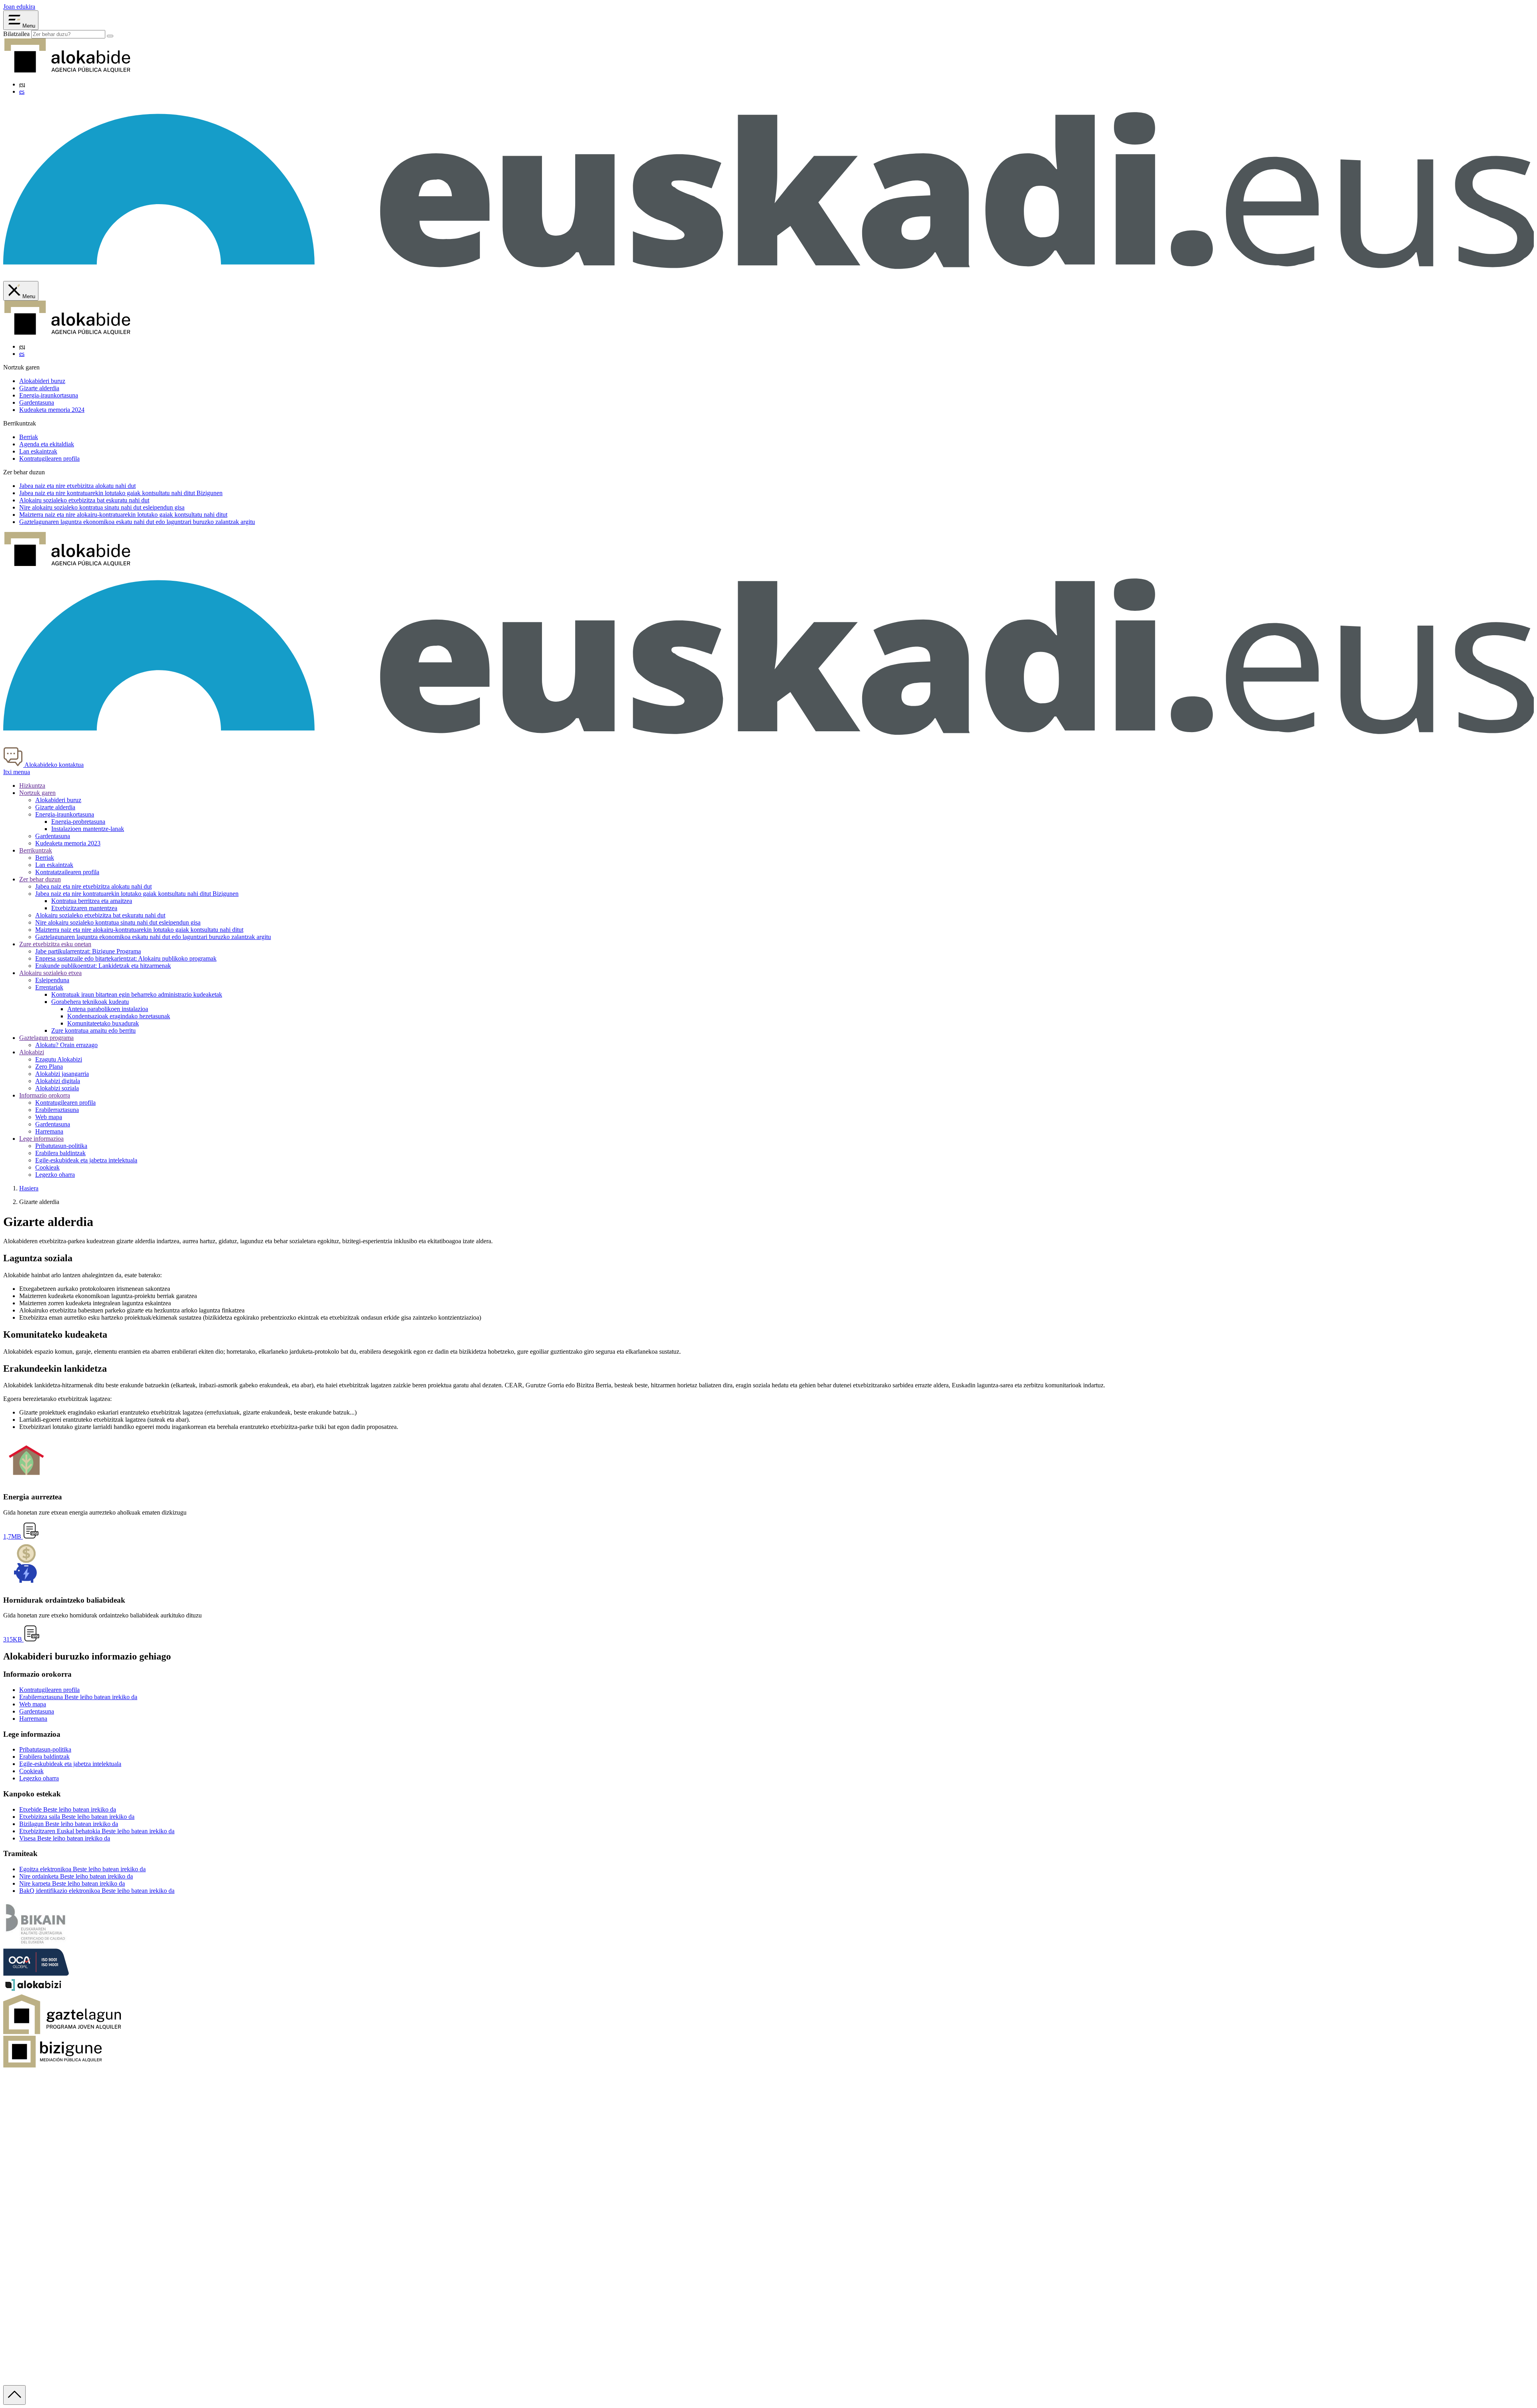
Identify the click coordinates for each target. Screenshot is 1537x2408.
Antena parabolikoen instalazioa (108, 1009)
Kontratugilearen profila (49, 459)
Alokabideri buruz (42, 381)
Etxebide (68, 1809)
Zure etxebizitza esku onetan (55, 944)
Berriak (29, 437)
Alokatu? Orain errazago (66, 1045)
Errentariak (49, 987)
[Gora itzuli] (14, 2395)
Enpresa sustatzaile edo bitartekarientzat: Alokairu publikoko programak (126, 958)
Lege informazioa (41, 1139)
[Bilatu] (110, 36)
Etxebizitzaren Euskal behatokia (97, 1831)
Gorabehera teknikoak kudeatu (90, 1002)
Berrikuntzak (36, 850)
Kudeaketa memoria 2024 (52, 410)
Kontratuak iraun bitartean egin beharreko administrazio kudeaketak (137, 994)
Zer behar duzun (40, 879)
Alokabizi (32, 1052)
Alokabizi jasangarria (62, 1074)
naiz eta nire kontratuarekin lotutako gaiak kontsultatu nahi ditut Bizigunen (121, 493)
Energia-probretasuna (78, 822)
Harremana (49, 1131)
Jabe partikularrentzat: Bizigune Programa (88, 951)
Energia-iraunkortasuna (49, 395)
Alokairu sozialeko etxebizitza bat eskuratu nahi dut (100, 915)
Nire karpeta (72, 1883)
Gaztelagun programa (46, 1038)
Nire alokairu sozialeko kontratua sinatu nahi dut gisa (102, 507)
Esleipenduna (52, 980)
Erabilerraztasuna (57, 1110)
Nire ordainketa (76, 1876)
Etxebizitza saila (77, 1817)
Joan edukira (19, 7)
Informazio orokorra (45, 1095)
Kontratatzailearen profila (67, 872)
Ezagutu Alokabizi (59, 1059)
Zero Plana (49, 1067)
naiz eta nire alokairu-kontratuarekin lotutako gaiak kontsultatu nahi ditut (123, 515)
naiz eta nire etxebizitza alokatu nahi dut (77, 486)
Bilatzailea (16, 34)
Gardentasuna (37, 402)
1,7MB (13, 1536)
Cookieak (47, 1167)
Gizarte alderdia (39, 388)
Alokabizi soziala (57, 1088)
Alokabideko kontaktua (53, 765)
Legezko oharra (55, 1175)
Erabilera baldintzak (60, 1153)
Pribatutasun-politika (61, 1146)
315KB (13, 1639)
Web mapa (49, 1117)
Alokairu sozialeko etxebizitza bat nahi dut (84, 500)
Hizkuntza (32, 786)
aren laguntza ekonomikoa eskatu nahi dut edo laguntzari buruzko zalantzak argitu (137, 522)
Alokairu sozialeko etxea (50, 973)
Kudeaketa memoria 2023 (68, 843)
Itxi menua (17, 772)
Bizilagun (69, 1824)
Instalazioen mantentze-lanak (88, 829)
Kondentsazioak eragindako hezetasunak (119, 1016)
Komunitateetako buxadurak (103, 1023)
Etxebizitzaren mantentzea (84, 908)
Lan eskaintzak (38, 451)
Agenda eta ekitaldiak (47, 444)
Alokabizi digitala (58, 1081)
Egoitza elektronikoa (82, 1869)
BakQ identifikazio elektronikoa (97, 1891)
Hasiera (29, 1188)
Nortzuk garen (37, 793)
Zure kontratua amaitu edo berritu (93, 1030)
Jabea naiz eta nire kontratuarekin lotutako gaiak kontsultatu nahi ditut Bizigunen (137, 894)
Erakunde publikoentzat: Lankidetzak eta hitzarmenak (103, 966)
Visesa (65, 1838)
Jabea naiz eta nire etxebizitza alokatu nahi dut (93, 886)
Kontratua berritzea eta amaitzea (92, 901)
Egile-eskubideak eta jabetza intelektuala (86, 1160)
